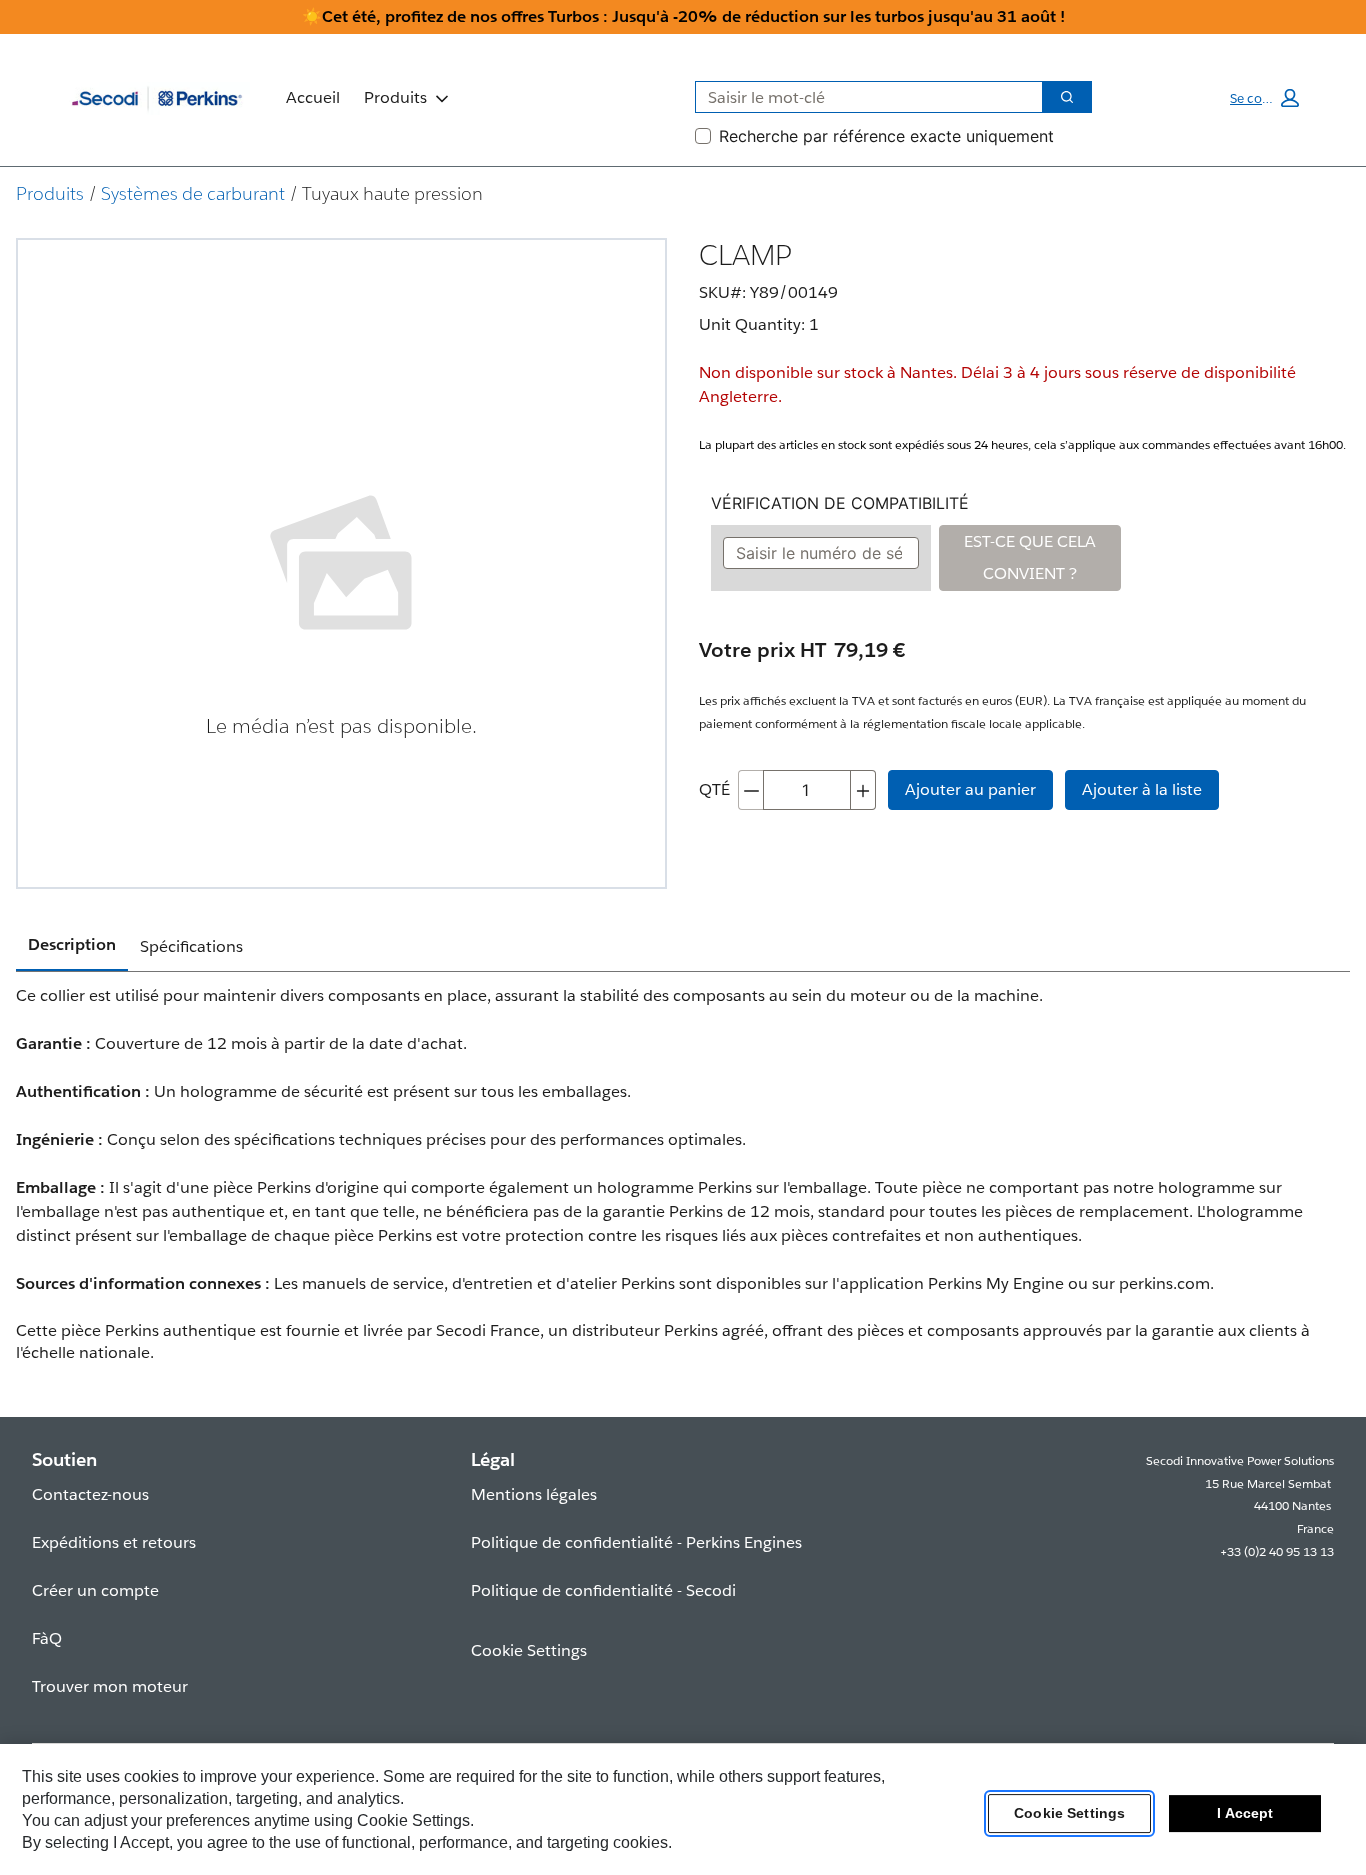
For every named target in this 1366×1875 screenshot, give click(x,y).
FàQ (47, 1638)
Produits (395, 97)
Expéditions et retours (114, 1542)
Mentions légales (534, 1494)
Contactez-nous (90, 1494)
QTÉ (714, 789)
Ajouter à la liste (1142, 789)
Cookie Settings (1069, 1814)
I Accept (1245, 1814)
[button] (1264, 98)
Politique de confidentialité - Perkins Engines (636, 1542)
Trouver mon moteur (110, 1686)
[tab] (72, 946)
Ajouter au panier (970, 789)
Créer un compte (95, 1590)
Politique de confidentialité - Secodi (603, 1590)
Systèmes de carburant (193, 193)
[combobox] (861, 97)
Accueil (313, 97)
